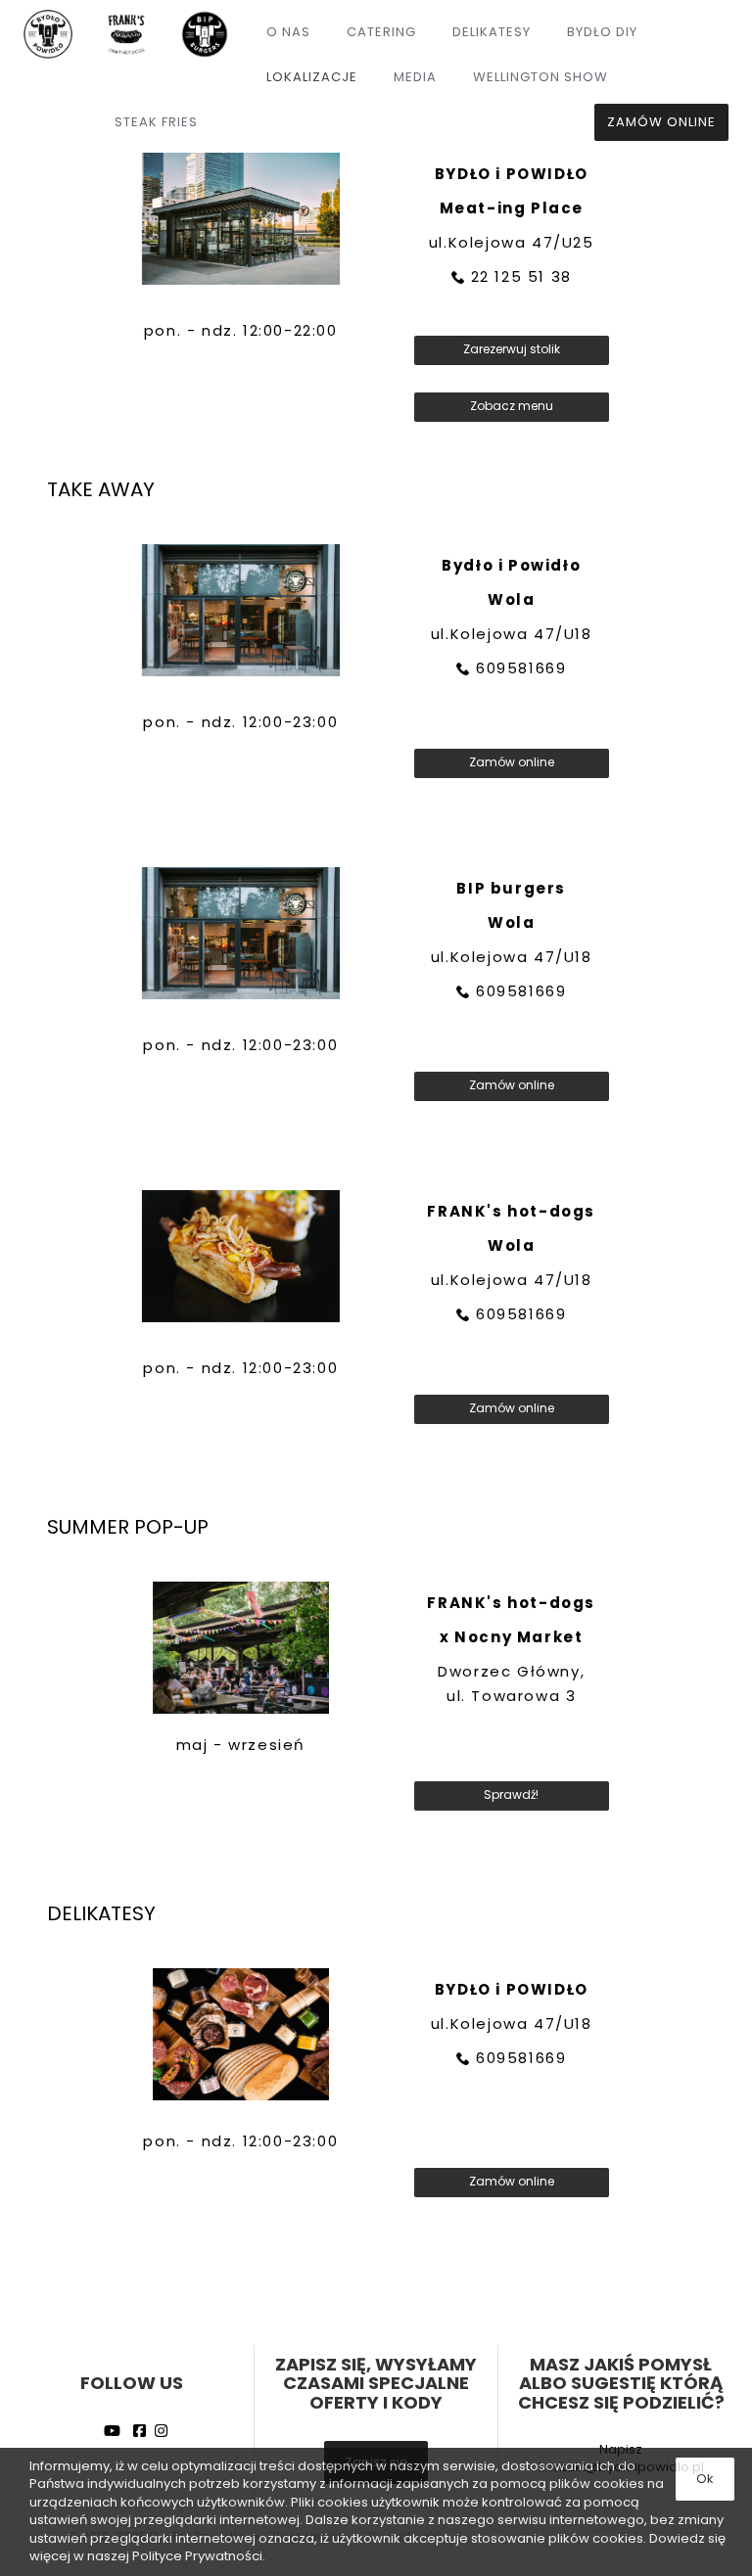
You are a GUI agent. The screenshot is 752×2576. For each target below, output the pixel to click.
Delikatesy (492, 32)
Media (415, 77)
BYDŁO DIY (602, 32)
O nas (288, 32)
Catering (381, 32)
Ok (705, 2479)
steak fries (156, 122)
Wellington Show (540, 77)
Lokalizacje (312, 77)
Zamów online (661, 122)
